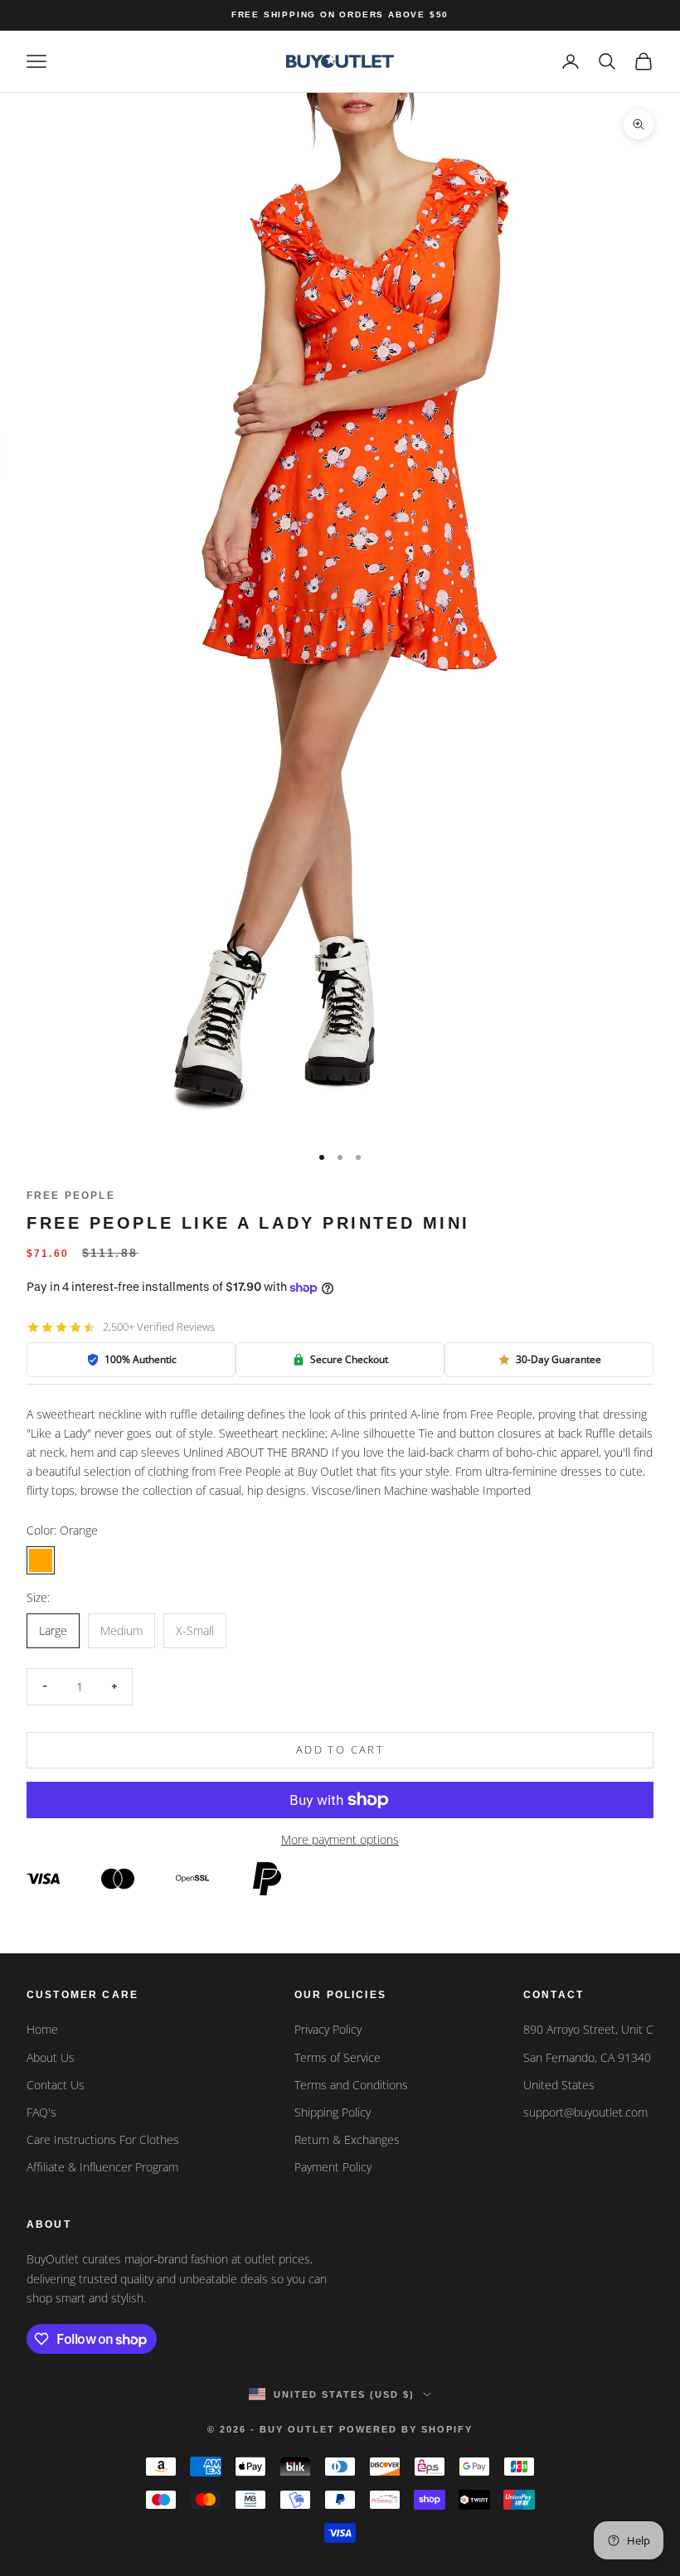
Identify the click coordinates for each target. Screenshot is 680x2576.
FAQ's (41, 2112)
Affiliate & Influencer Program (102, 2167)
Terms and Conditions (351, 2085)
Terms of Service (338, 2057)
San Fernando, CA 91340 (587, 2057)
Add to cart (340, 1749)
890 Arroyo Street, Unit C (588, 2029)
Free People (71, 1196)
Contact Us (56, 2085)
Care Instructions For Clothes (103, 2139)
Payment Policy (333, 2167)
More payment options (340, 1839)
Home (42, 2029)
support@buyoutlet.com (585, 2112)
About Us (51, 2057)
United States (559, 2085)
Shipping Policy (333, 2112)
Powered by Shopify (406, 2429)
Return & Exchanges (347, 2139)
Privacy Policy (328, 2029)
